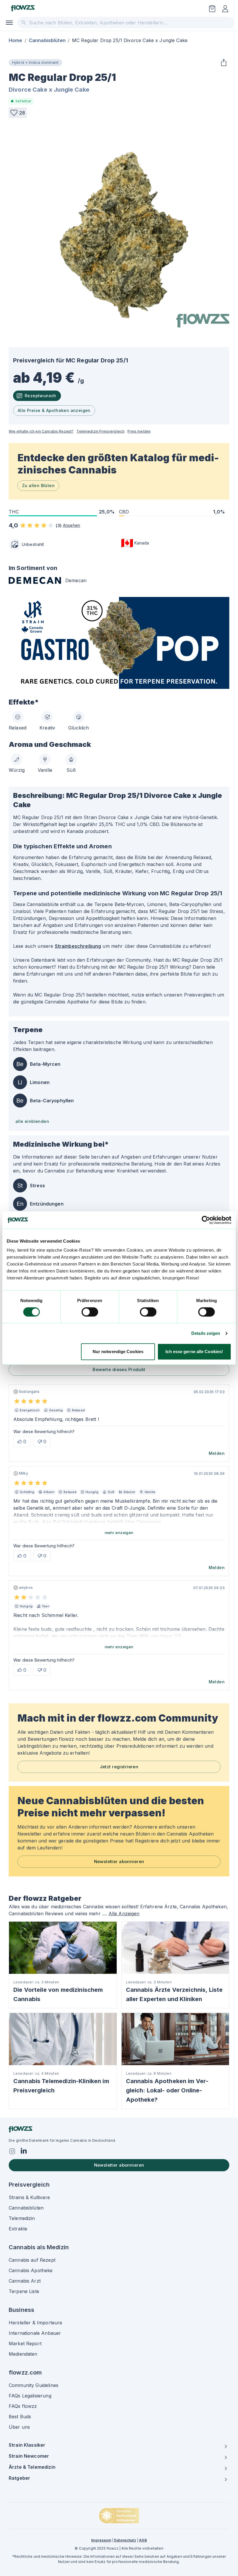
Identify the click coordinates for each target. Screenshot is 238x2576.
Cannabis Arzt (25, 2281)
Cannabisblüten (47, 40)
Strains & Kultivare (29, 2197)
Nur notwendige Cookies (118, 1351)
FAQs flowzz (23, 2406)
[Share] (223, 63)
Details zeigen (206, 1333)
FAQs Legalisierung (30, 2396)
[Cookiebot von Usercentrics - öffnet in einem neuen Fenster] (206, 1220)
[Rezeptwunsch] (212, 9)
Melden (217, 1453)
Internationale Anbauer (35, 2333)
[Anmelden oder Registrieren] (225, 9)
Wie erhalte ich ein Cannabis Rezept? (41, 431)
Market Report (25, 2343)
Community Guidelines (34, 2385)
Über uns (19, 2427)
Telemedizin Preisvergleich (100, 431)
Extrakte (18, 2229)
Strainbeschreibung (78, 946)
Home (16, 40)
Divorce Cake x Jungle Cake (49, 90)
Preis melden (139, 431)
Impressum (101, 2540)
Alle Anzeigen (124, 1914)
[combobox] (126, 23)
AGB (143, 2540)
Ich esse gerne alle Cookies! (194, 1351)
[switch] (90, 1312)
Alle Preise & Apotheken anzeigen (54, 410)
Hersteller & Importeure (35, 2323)
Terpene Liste (24, 2291)
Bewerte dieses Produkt (119, 1369)
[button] (18, 113)
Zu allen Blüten (38, 485)
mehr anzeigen (119, 1533)
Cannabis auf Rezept (32, 2260)
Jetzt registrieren (119, 1767)
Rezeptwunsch (40, 396)
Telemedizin (22, 2218)
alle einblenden (32, 1121)
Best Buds (20, 2417)
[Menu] (9, 23)
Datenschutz (125, 2540)
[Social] (12, 2151)
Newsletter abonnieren (119, 1861)
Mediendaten (23, 2354)
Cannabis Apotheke (31, 2270)
